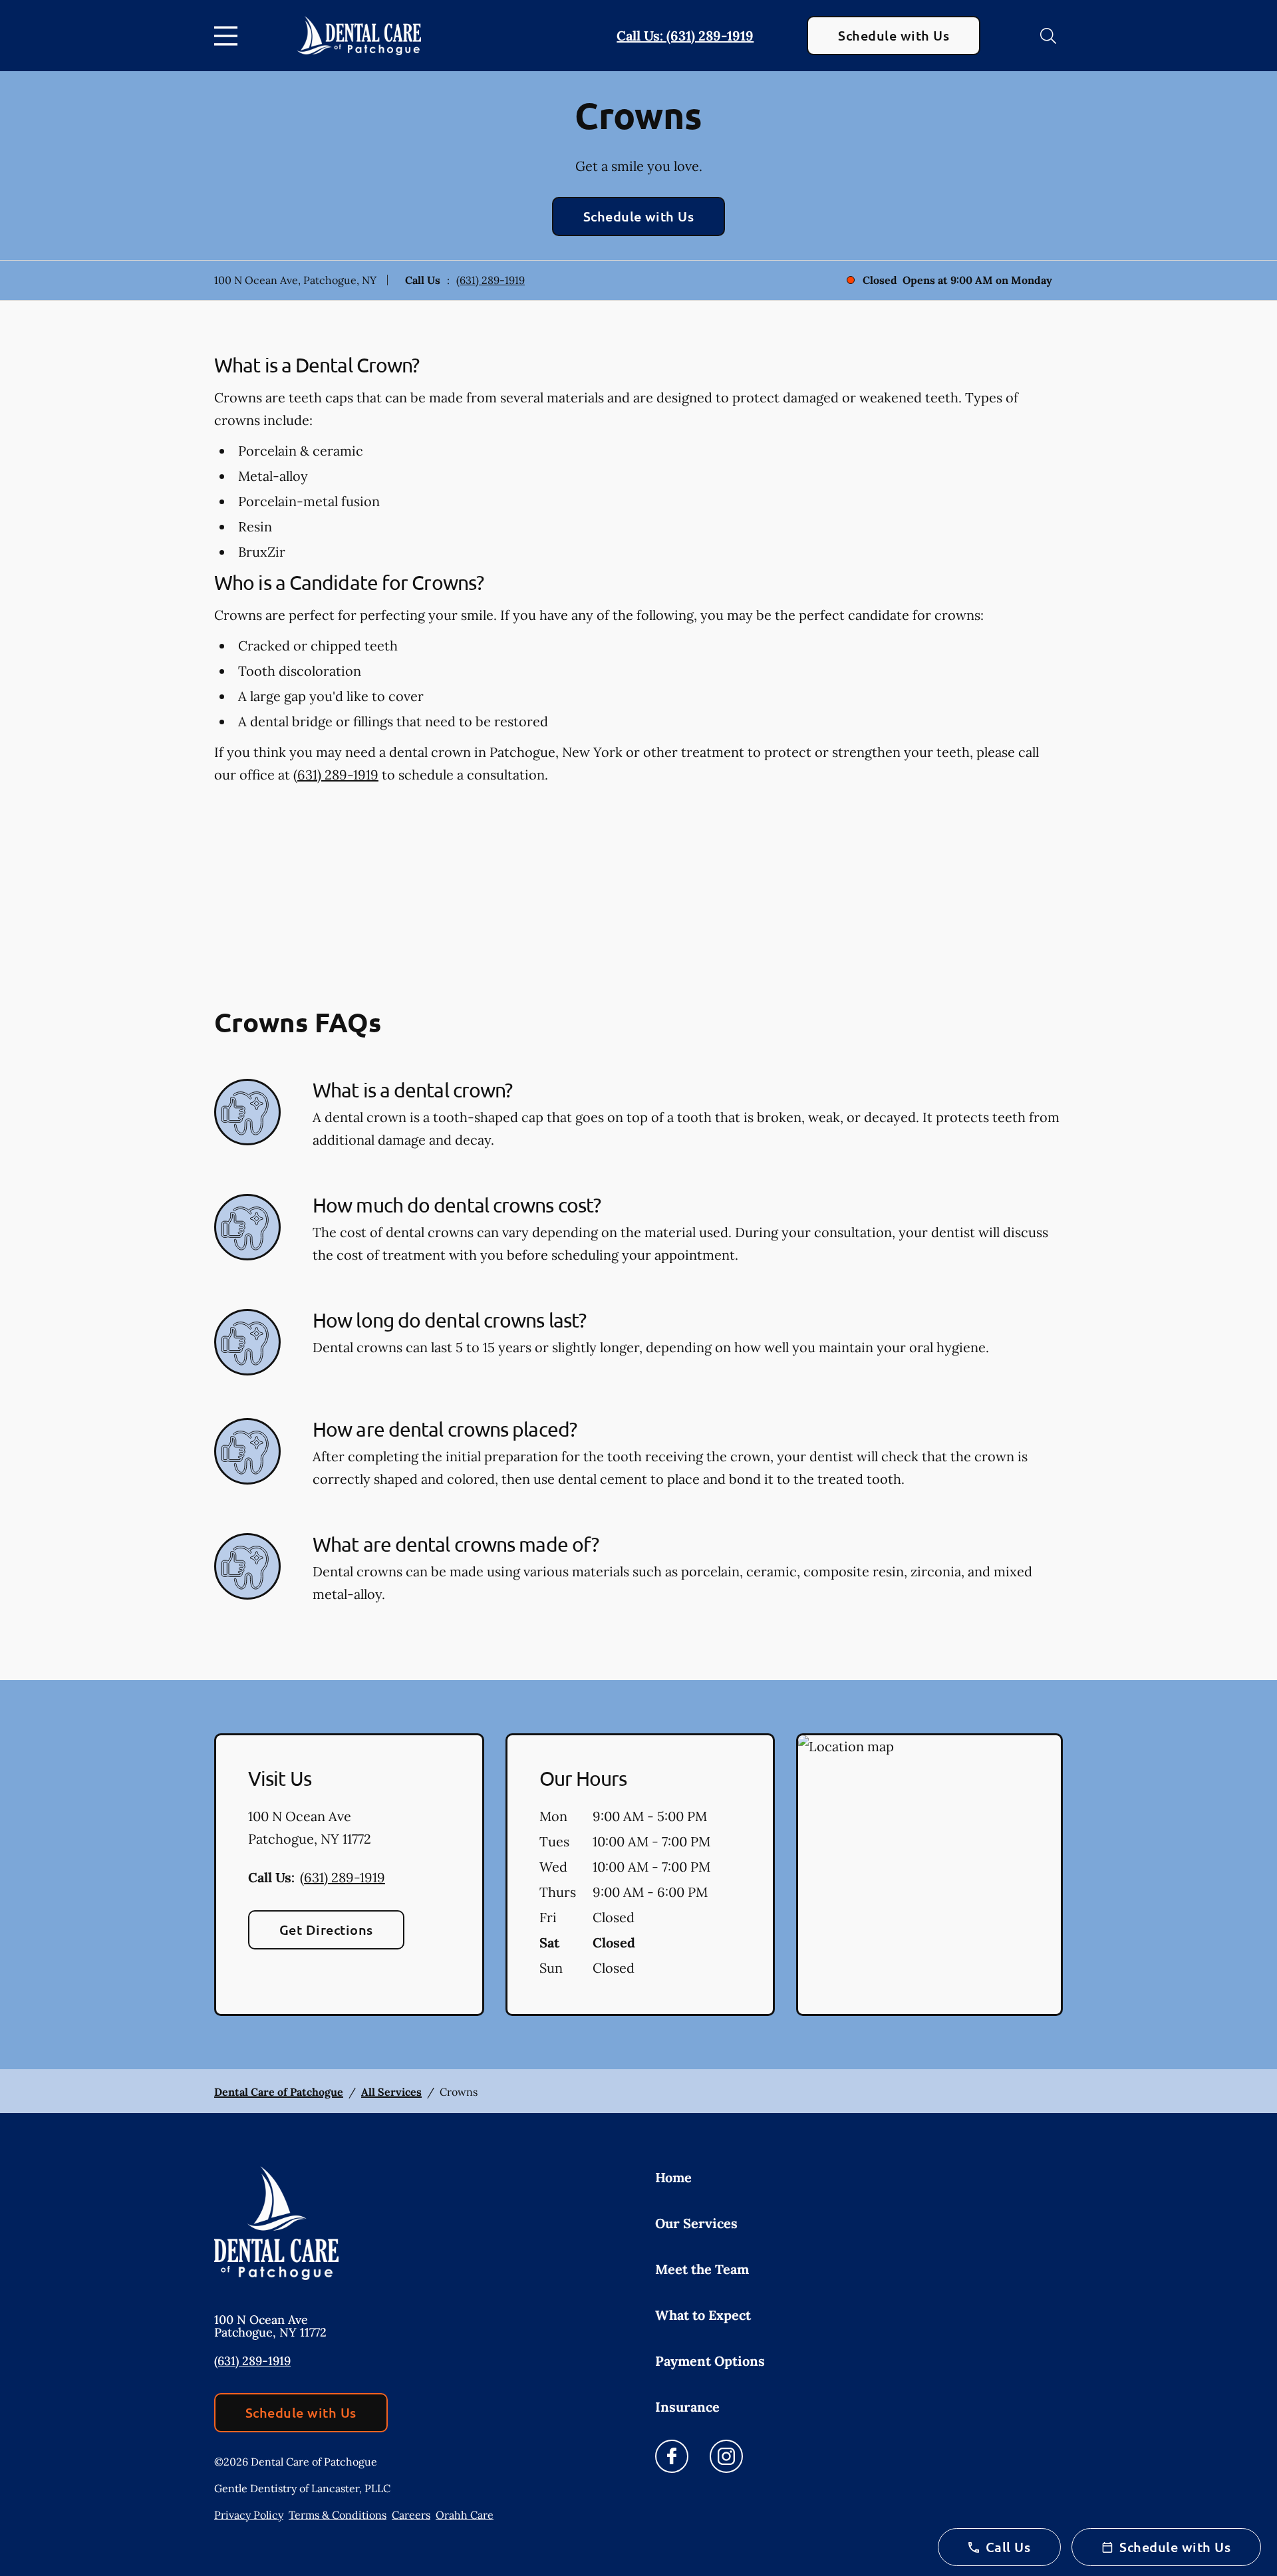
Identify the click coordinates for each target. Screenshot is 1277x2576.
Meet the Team (702, 2269)
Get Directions (326, 1930)
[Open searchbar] (1048, 36)
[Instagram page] (726, 2456)
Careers (411, 2515)
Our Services (696, 2223)
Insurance (687, 2407)
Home (673, 2177)
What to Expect (703, 2315)
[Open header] (229, 36)
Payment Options (710, 2361)
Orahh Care (465, 2515)
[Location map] (929, 1875)
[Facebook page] (672, 2456)
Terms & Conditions (338, 2515)
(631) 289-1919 (491, 280)
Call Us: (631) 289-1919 (685, 36)
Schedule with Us (894, 35)
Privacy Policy (249, 2515)
